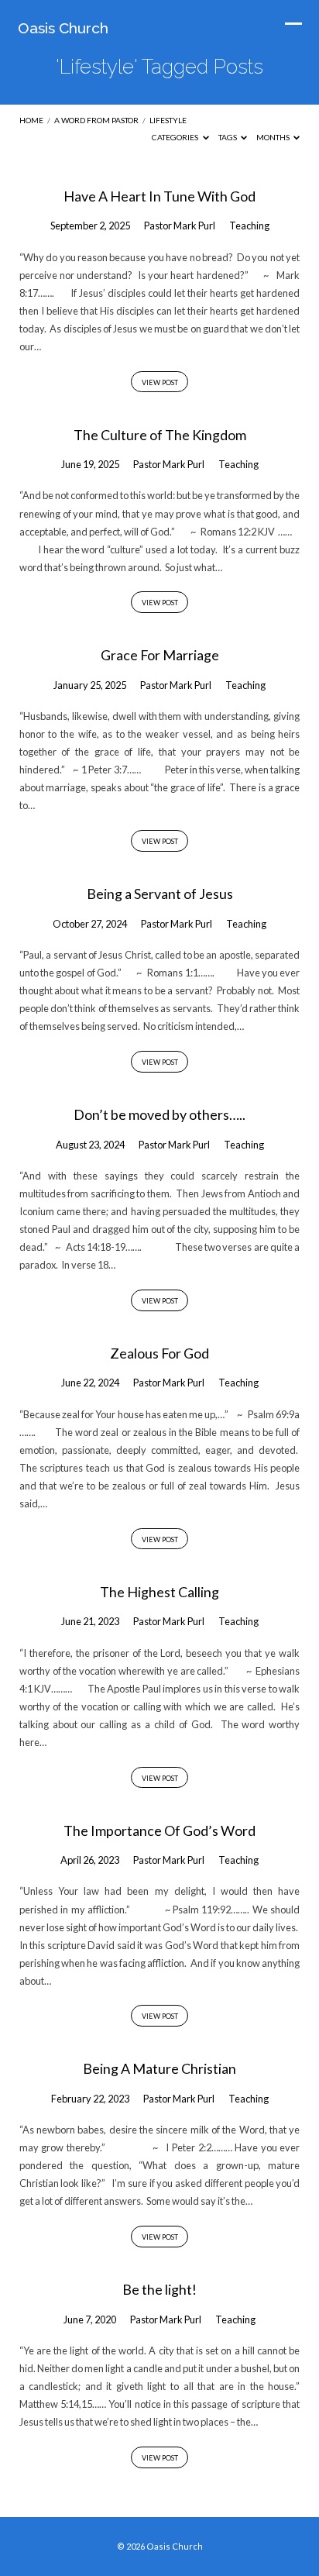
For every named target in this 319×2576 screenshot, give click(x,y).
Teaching (249, 226)
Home (31, 120)
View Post (160, 382)
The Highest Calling (159, 1592)
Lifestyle (168, 120)
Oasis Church (63, 28)
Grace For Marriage (160, 655)
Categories (176, 137)
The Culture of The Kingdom (160, 435)
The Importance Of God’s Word (159, 1830)
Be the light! (159, 2289)
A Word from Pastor (96, 120)
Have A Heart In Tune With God (159, 196)
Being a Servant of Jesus (160, 894)
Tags (228, 137)
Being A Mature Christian (159, 2068)
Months (274, 137)
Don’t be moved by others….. (159, 1114)
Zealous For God (159, 1353)
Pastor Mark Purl (180, 226)
